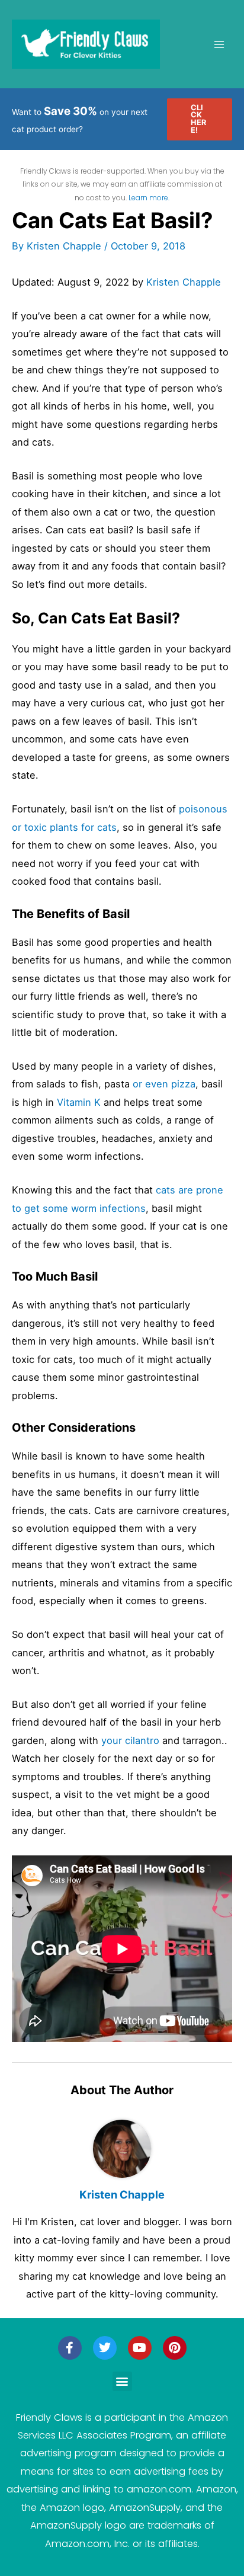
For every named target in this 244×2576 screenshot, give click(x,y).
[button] (200, 119)
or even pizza (164, 1084)
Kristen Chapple (184, 282)
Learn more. (149, 198)
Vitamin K (79, 1102)
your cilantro (130, 1740)
